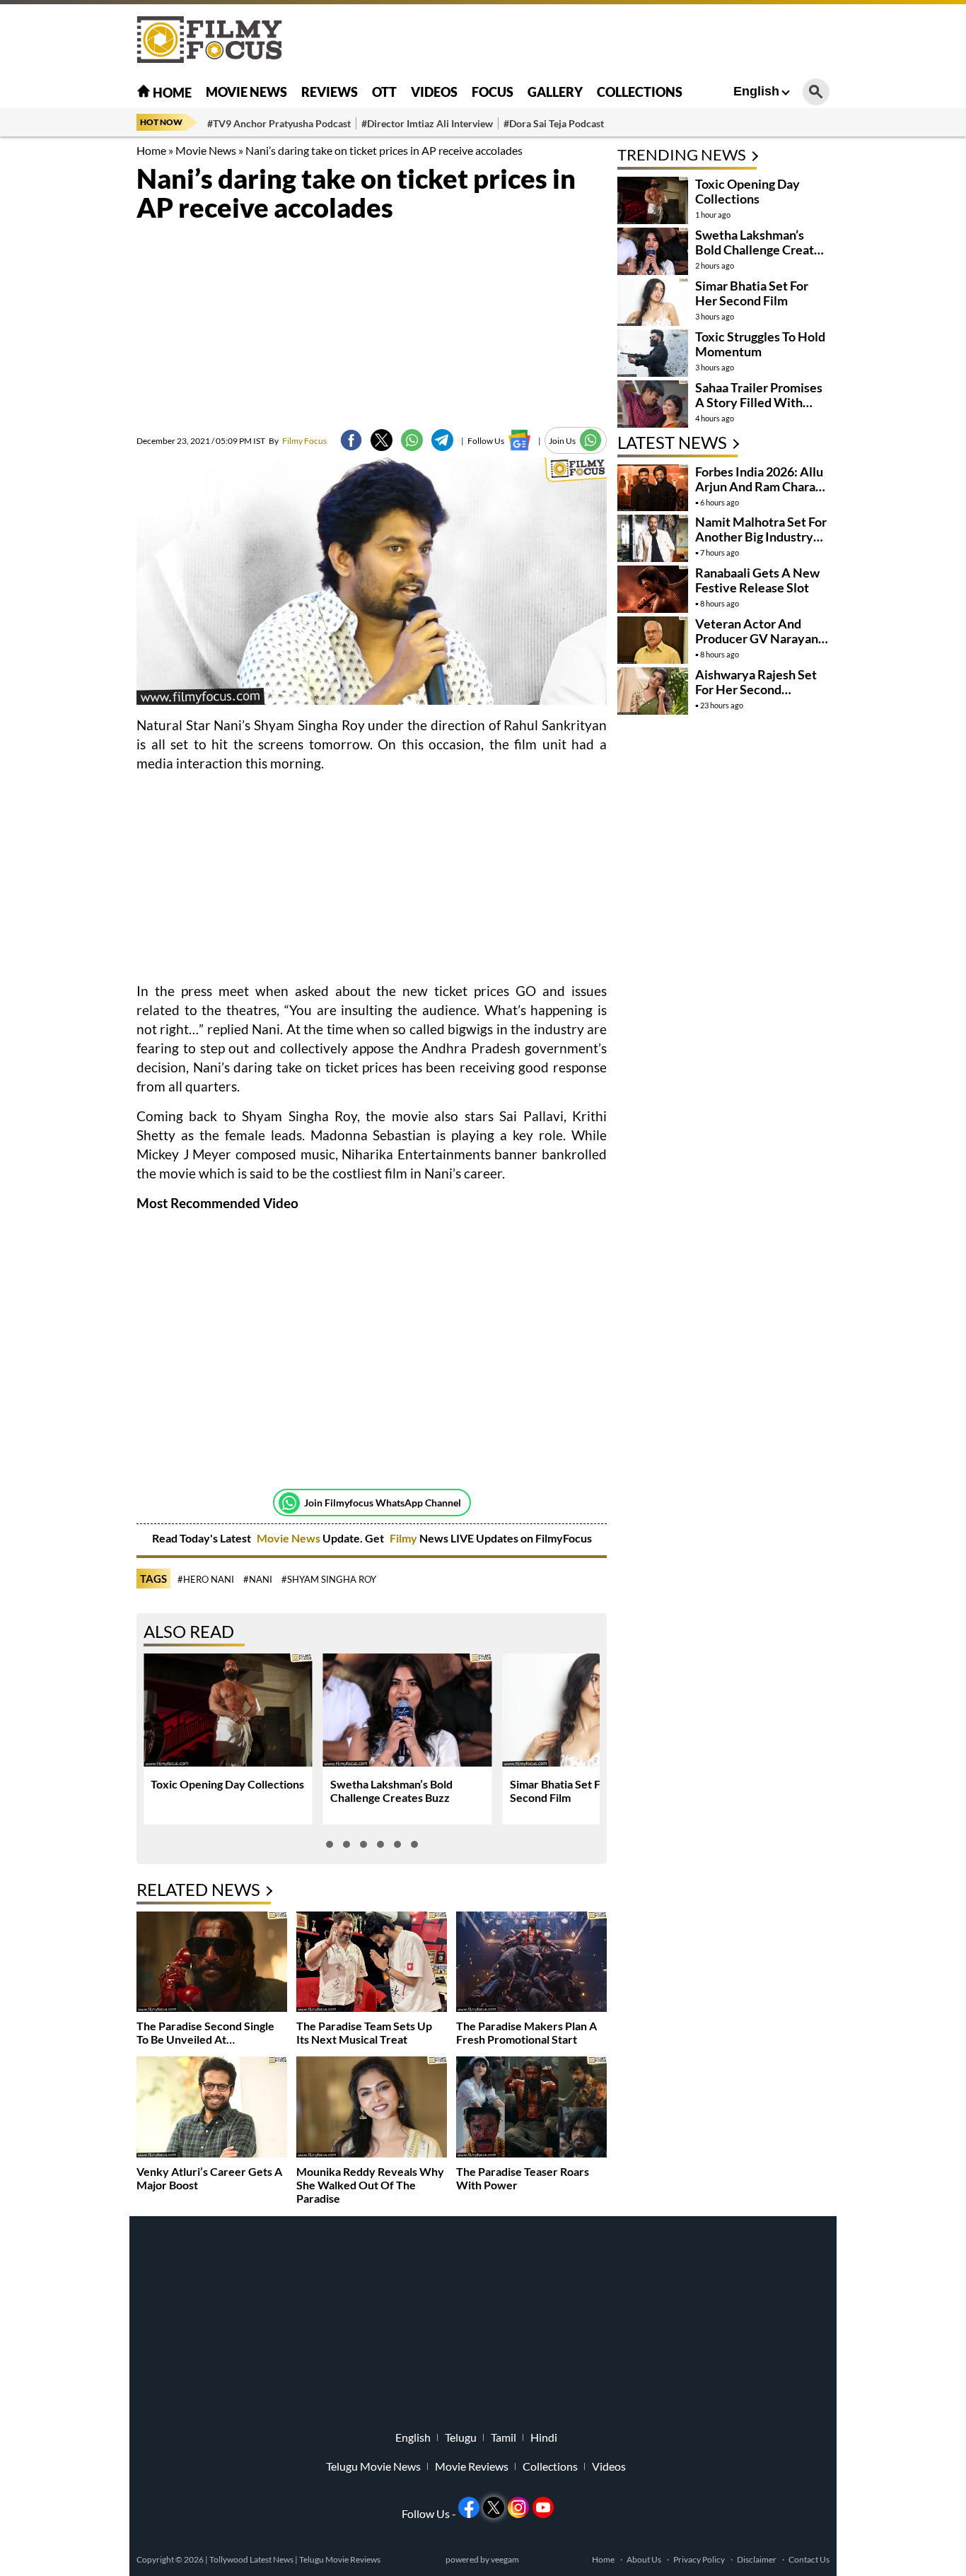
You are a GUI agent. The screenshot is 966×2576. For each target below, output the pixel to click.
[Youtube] (543, 2507)
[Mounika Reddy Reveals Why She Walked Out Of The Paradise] (372, 2108)
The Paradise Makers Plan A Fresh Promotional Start (526, 2032)
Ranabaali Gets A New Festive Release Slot (757, 580)
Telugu (461, 2437)
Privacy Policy (699, 2559)
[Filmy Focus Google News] (519, 440)
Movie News (246, 92)
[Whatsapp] (289, 1503)
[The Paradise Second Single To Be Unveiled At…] (212, 1963)
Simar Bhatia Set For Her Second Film (752, 293)
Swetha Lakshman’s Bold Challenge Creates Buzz (391, 1791)
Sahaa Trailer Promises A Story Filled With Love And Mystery (759, 402)
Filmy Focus (298, 441)
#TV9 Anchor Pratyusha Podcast (279, 123)
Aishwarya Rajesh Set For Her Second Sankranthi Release (756, 689)
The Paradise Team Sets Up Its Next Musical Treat (364, 2032)
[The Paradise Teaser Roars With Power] (531, 2108)
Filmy (405, 1538)
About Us (644, 2559)
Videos (434, 92)
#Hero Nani (206, 1579)
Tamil (504, 2437)
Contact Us (809, 2559)
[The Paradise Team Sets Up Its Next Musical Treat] (372, 1963)
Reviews (330, 92)
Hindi (544, 2437)
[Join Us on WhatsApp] (591, 440)
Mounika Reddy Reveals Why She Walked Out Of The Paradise (370, 2185)
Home (171, 93)
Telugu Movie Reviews (340, 2559)
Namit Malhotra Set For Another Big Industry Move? (761, 537)
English (756, 91)
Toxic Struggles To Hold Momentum (760, 344)
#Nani (258, 1579)
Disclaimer (757, 2559)
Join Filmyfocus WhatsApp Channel (383, 1503)
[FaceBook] (351, 440)
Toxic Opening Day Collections (227, 1784)
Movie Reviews (472, 2466)
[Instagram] (518, 2507)
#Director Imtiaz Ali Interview (427, 123)
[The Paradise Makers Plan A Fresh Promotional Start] (531, 1963)
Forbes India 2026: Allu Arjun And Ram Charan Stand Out (759, 486)
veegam (505, 2559)
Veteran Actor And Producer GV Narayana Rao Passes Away (760, 638)
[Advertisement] (59, 353)
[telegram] (442, 440)
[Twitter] (382, 440)
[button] (330, 1844)
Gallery (555, 92)
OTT (384, 92)
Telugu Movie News (373, 2466)
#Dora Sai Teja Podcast (554, 123)
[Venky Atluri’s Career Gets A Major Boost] (212, 2108)
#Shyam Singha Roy (329, 1579)
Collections (640, 92)
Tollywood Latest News (252, 2559)
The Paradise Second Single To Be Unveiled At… (205, 2032)
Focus (493, 92)
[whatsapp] (412, 440)
